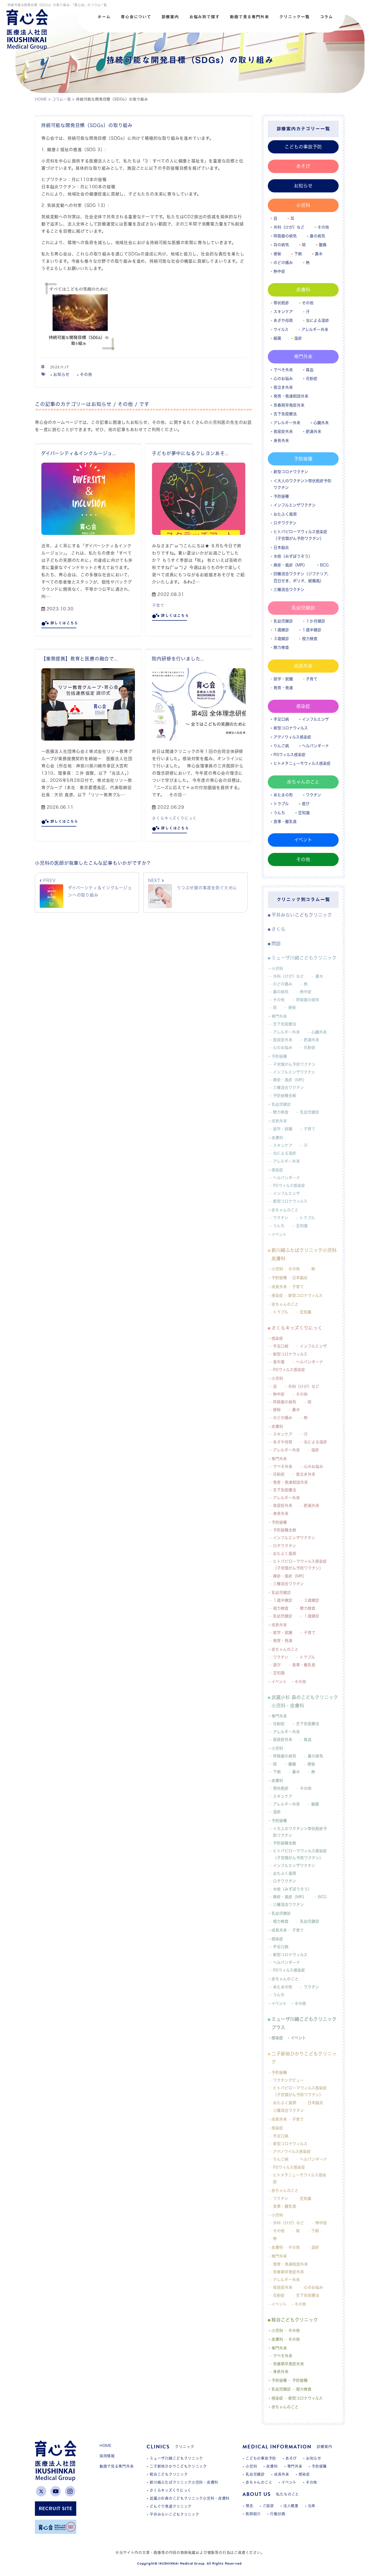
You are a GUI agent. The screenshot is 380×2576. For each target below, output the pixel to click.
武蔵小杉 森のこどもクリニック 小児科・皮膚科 (305, 1701)
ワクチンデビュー (288, 2080)
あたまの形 (283, 795)
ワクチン (313, 795)
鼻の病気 (317, 236)
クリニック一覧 (294, 17)
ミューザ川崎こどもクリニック (304, 958)
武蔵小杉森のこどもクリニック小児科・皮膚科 (190, 2498)
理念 (249, 2506)
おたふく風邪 (285, 514)
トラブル (281, 804)
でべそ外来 (283, 370)
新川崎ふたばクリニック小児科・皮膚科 (184, 2482)
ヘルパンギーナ (316, 746)
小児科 (303, 205)
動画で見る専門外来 (249, 17)
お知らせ (61, 374)
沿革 (312, 2506)
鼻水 (319, 254)
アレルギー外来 (315, 329)
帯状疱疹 (281, 303)
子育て (158, 605)
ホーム (104, 17)
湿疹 (298, 338)
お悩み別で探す (204, 17)
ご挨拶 (268, 2506)
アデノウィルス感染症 (292, 737)
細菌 (277, 338)
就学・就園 (283, 679)
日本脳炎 (281, 547)
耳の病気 (281, 245)
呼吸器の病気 (285, 236)
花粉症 (312, 379)
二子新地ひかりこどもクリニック (304, 2058)
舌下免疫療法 (285, 414)
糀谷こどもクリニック (295, 2320)
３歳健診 (281, 639)
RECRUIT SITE (56, 2508)
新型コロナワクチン (291, 472)
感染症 (303, 706)
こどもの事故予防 (303, 147)
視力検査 (310, 639)
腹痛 (323, 245)
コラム (326, 17)
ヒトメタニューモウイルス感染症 (300, 2178)
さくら (278, 929)
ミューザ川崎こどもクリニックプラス (304, 2023)
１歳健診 (281, 630)
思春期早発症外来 (289, 405)
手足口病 (281, 719)
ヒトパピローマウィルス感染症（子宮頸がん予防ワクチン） (300, 535)
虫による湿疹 (317, 320)
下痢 (298, 254)
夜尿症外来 (283, 431)
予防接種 (303, 459)
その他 (86, 374)
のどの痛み (283, 263)
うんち (279, 813)
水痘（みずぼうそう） (293, 556)
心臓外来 (321, 423)
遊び (306, 804)
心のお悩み (283, 379)
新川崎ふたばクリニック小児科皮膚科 (304, 1254)
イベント (303, 840)
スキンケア (283, 312)
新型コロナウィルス (291, 728)
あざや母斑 (283, 320)
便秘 (277, 254)
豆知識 (304, 813)
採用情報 (107, 2456)
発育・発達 (283, 688)
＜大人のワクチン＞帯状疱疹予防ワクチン (302, 484)
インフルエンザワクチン (295, 505)
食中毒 (279, 1362)
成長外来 (303, 666)
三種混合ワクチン (289, 590)
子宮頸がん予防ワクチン (294, 1064)
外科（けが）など (289, 227)
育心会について (136, 17)
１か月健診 (316, 621)
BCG (324, 565)
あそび (303, 166)
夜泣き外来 (283, 387)
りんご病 (281, 746)
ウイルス (281, 329)
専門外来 (303, 356)
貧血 (310, 370)
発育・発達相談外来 (291, 396)
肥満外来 (314, 431)
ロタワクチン (285, 523)
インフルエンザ (315, 719)
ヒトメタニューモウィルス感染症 (302, 763)
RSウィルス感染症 (290, 755)
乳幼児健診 (303, 608)
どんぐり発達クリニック (171, 2506)
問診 (276, 944)
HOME (106, 2446)
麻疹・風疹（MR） (290, 565)
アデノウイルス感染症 (292, 2151)
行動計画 (278, 2514)
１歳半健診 (312, 630)
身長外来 (281, 441)
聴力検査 (281, 647)
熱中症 (279, 271)
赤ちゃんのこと (303, 782)
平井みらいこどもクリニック (302, 915)
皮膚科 (303, 290)
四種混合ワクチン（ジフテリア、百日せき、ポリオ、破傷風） (302, 577)
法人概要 (291, 2506)
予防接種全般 (285, 1096)
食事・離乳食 (285, 822)
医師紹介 (253, 2514)
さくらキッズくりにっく (174, 818)
